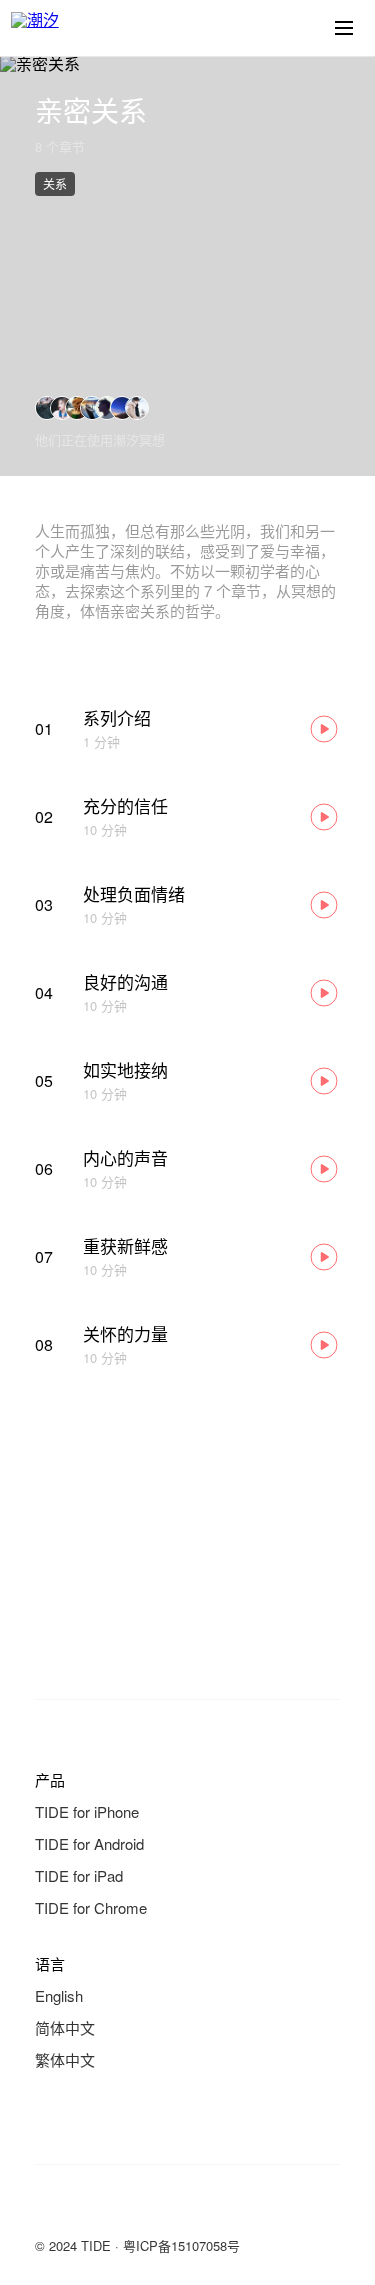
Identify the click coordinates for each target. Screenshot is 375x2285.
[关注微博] (87, 2209)
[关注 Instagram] (127, 2209)
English (59, 1995)
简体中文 (65, 2027)
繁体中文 (65, 2059)
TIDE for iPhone (87, 1811)
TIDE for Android (89, 1843)
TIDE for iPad (79, 1875)
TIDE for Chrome (91, 1907)
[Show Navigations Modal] (344, 28)
